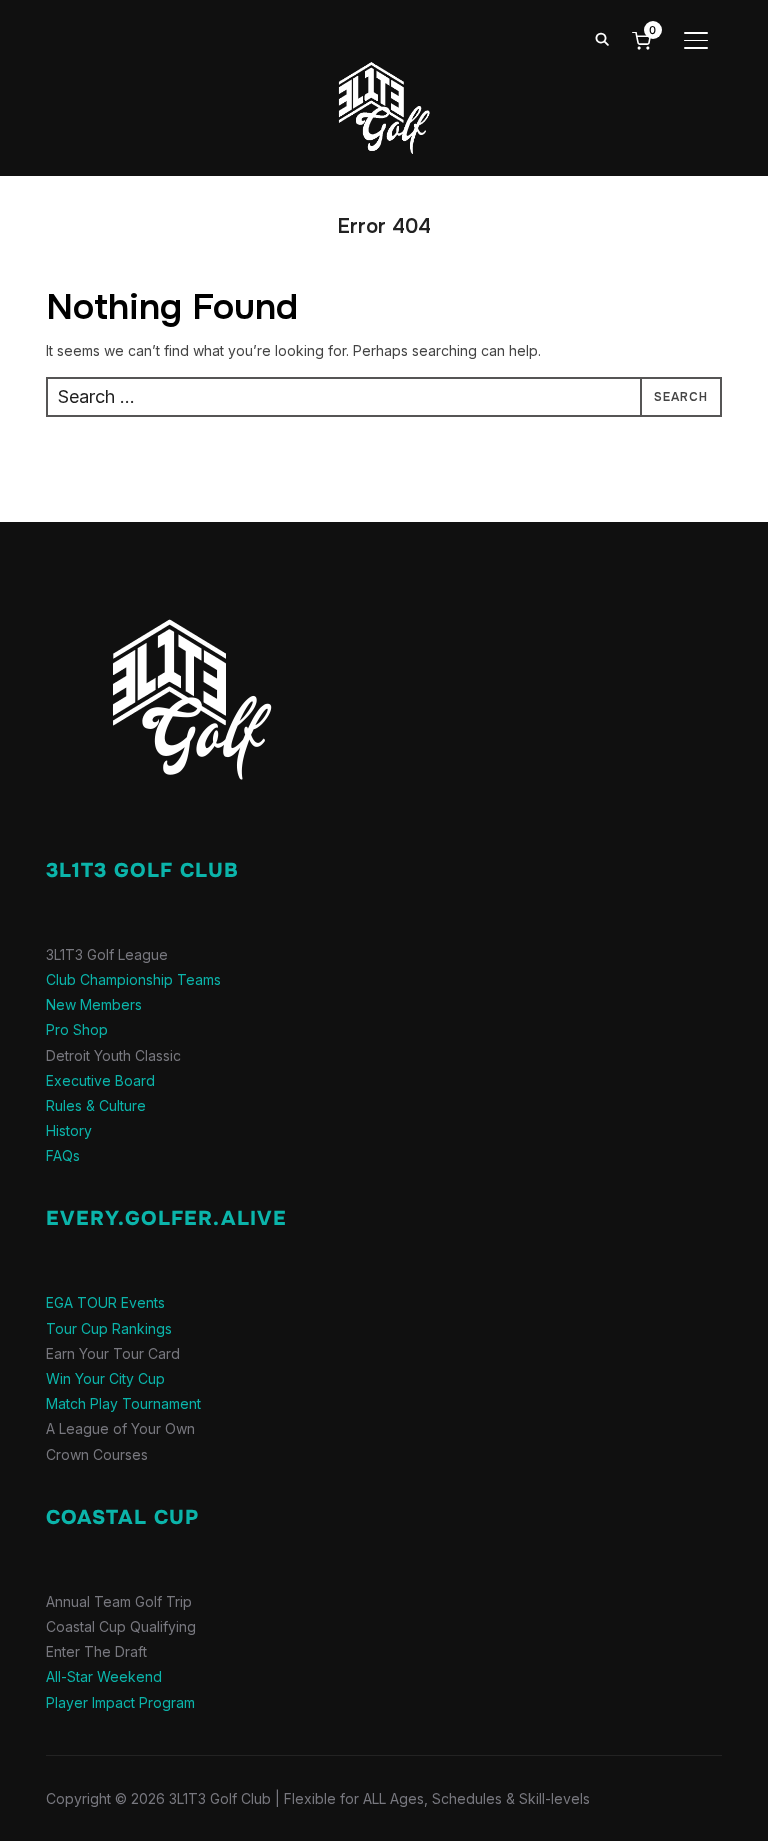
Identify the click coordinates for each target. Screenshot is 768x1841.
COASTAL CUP (122, 1517)
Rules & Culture (96, 1105)
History (69, 1130)
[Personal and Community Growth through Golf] (171, 582)
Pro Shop (77, 1029)
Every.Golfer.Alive (166, 1218)
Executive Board (100, 1080)
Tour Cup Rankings (109, 1328)
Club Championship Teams (133, 979)
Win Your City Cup (105, 1378)
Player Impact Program (120, 1702)
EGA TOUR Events (105, 1302)
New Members (94, 1004)
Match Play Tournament (123, 1403)
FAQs (63, 1155)
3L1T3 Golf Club (142, 870)
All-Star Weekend (104, 1676)
